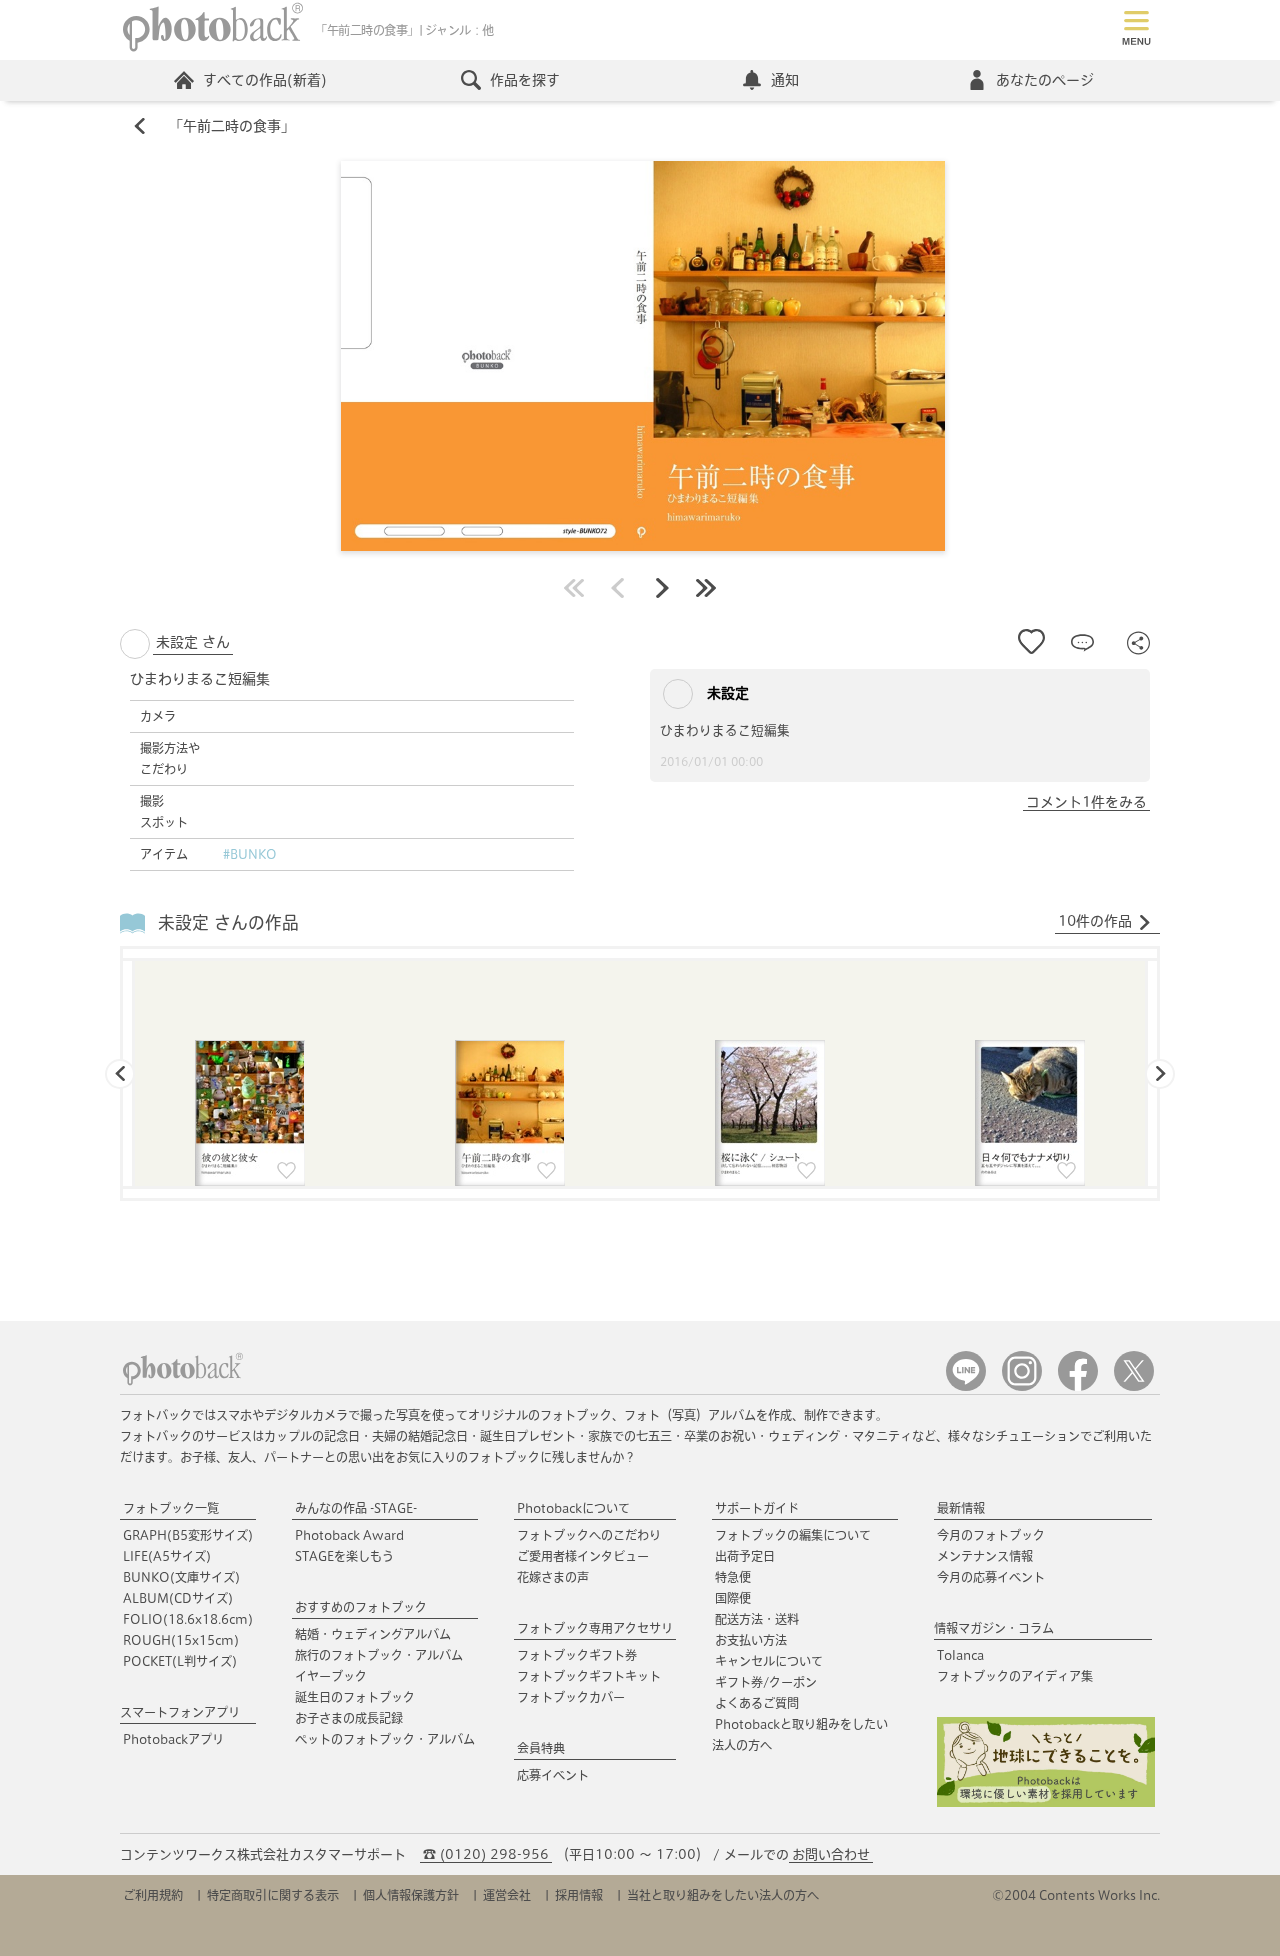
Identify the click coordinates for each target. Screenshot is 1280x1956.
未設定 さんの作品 (228, 922)
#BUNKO (250, 854)
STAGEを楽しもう (344, 1556)
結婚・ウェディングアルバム (373, 1634)
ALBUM (178, 1598)
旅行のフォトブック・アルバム (379, 1655)
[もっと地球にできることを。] (1046, 1802)
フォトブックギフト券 (577, 1655)
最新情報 (961, 1508)
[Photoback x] (1134, 1386)
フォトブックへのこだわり (589, 1535)
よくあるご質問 (757, 1703)
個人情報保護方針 (411, 1895)
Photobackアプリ (173, 1739)
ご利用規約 (153, 1895)
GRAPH (188, 1535)
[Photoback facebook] (1078, 1386)
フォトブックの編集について (793, 1535)
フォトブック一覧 (171, 1508)
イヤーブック (331, 1676)
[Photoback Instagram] (1022, 1386)
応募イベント (553, 1775)
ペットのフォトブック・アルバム (385, 1739)
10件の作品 (1095, 921)
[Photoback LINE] (966, 1386)
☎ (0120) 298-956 (486, 1854)
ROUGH (181, 1640)
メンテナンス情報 (985, 1556)
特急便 (733, 1577)
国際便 (733, 1598)
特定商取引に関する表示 (273, 1895)
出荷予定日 (745, 1556)
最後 (706, 588)
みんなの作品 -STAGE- (356, 1508)
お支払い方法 (751, 1640)
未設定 (726, 693)
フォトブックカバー (571, 1697)
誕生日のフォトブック (355, 1697)
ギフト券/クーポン (766, 1682)
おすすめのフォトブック (361, 1607)
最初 (574, 588)
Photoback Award (349, 1535)
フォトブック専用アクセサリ (595, 1628)
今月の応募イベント (991, 1577)
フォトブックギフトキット (589, 1676)
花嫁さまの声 (553, 1577)
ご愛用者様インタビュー (583, 1556)
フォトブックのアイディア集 (1015, 1676)
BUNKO (181, 1577)
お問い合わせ (831, 1854)
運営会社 (507, 1895)
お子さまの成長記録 (349, 1718)
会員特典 (541, 1748)
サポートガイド (757, 1508)
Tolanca (960, 1655)
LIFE (167, 1556)
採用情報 (579, 1895)
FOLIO (188, 1619)
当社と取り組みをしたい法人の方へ (723, 1895)
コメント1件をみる (1086, 802)
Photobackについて (573, 1508)
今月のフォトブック (991, 1535)
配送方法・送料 (757, 1619)
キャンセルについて (769, 1661)
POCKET (180, 1661)
